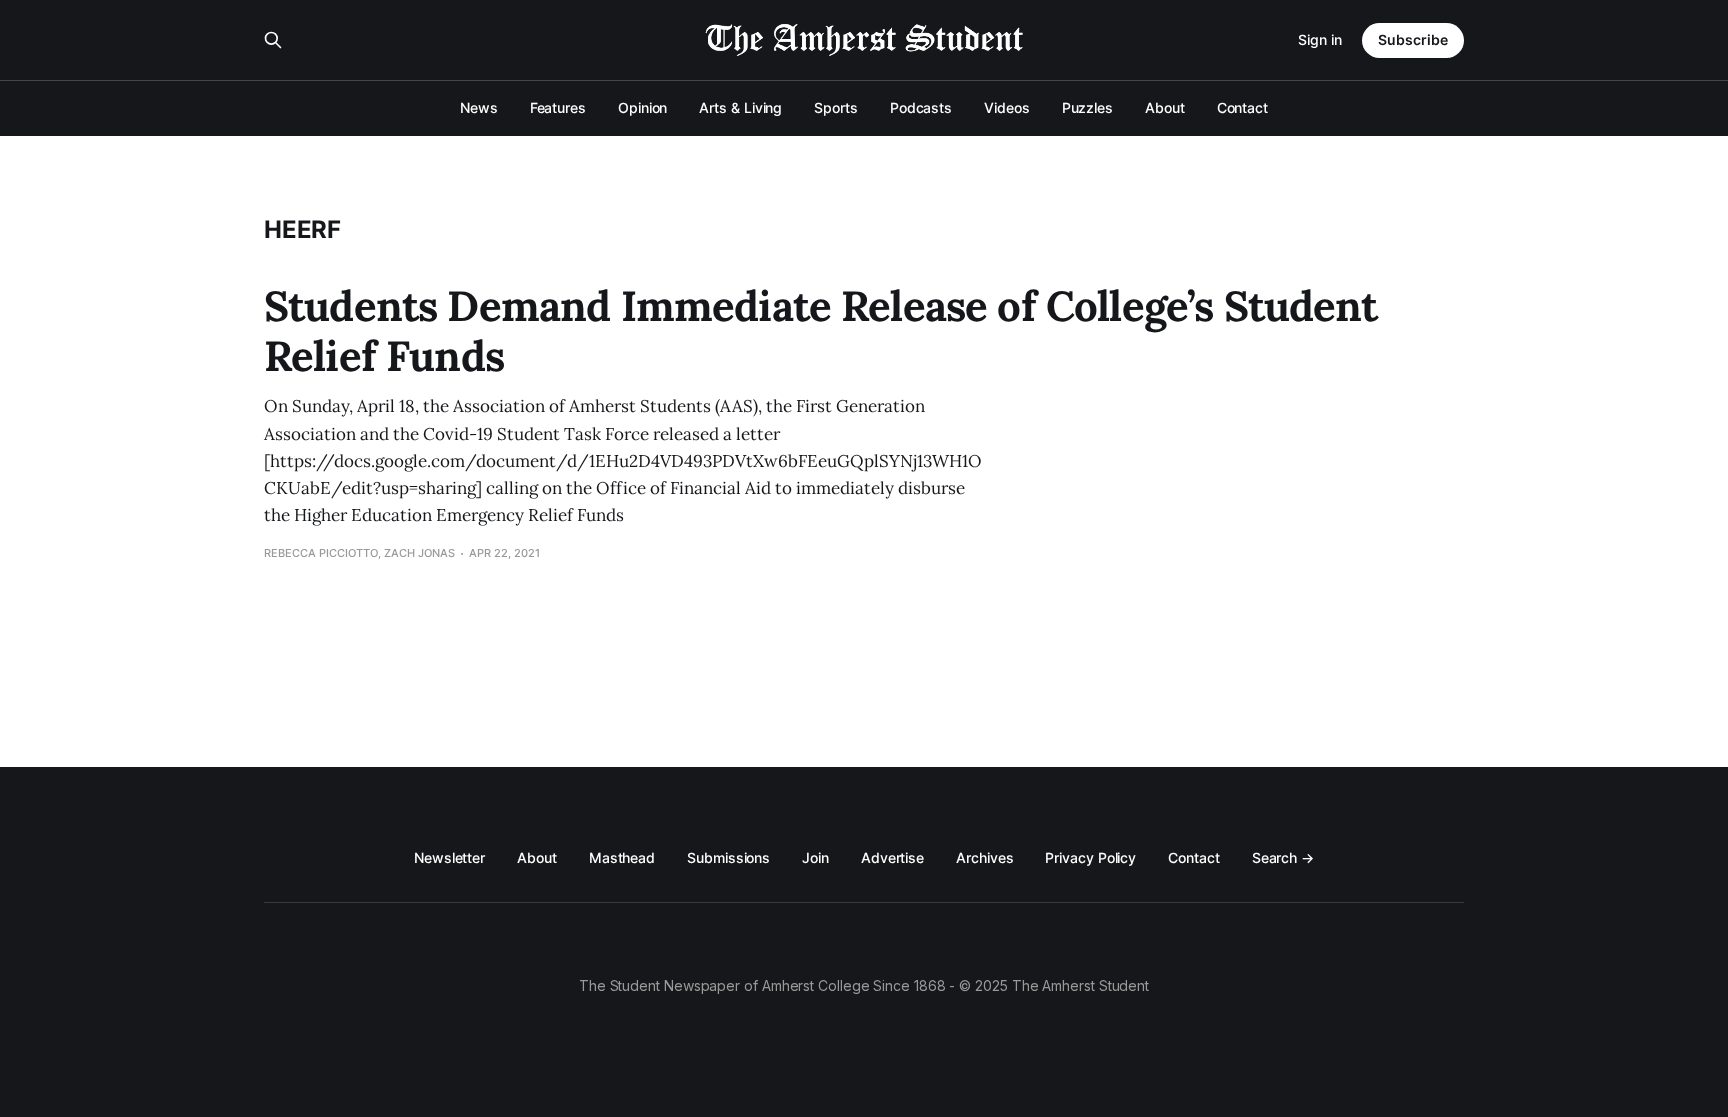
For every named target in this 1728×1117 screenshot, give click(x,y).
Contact (1242, 107)
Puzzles (1087, 107)
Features (558, 107)
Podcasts (921, 107)
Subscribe (1413, 39)
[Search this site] (273, 40)
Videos (1007, 107)
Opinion (642, 107)
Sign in (1320, 39)
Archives (984, 857)
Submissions (728, 857)
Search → (1283, 857)
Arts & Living (740, 107)
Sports (836, 107)
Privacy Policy (1090, 857)
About (1165, 107)
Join (815, 857)
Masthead (622, 857)
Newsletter (449, 857)
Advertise (892, 857)
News (479, 107)
